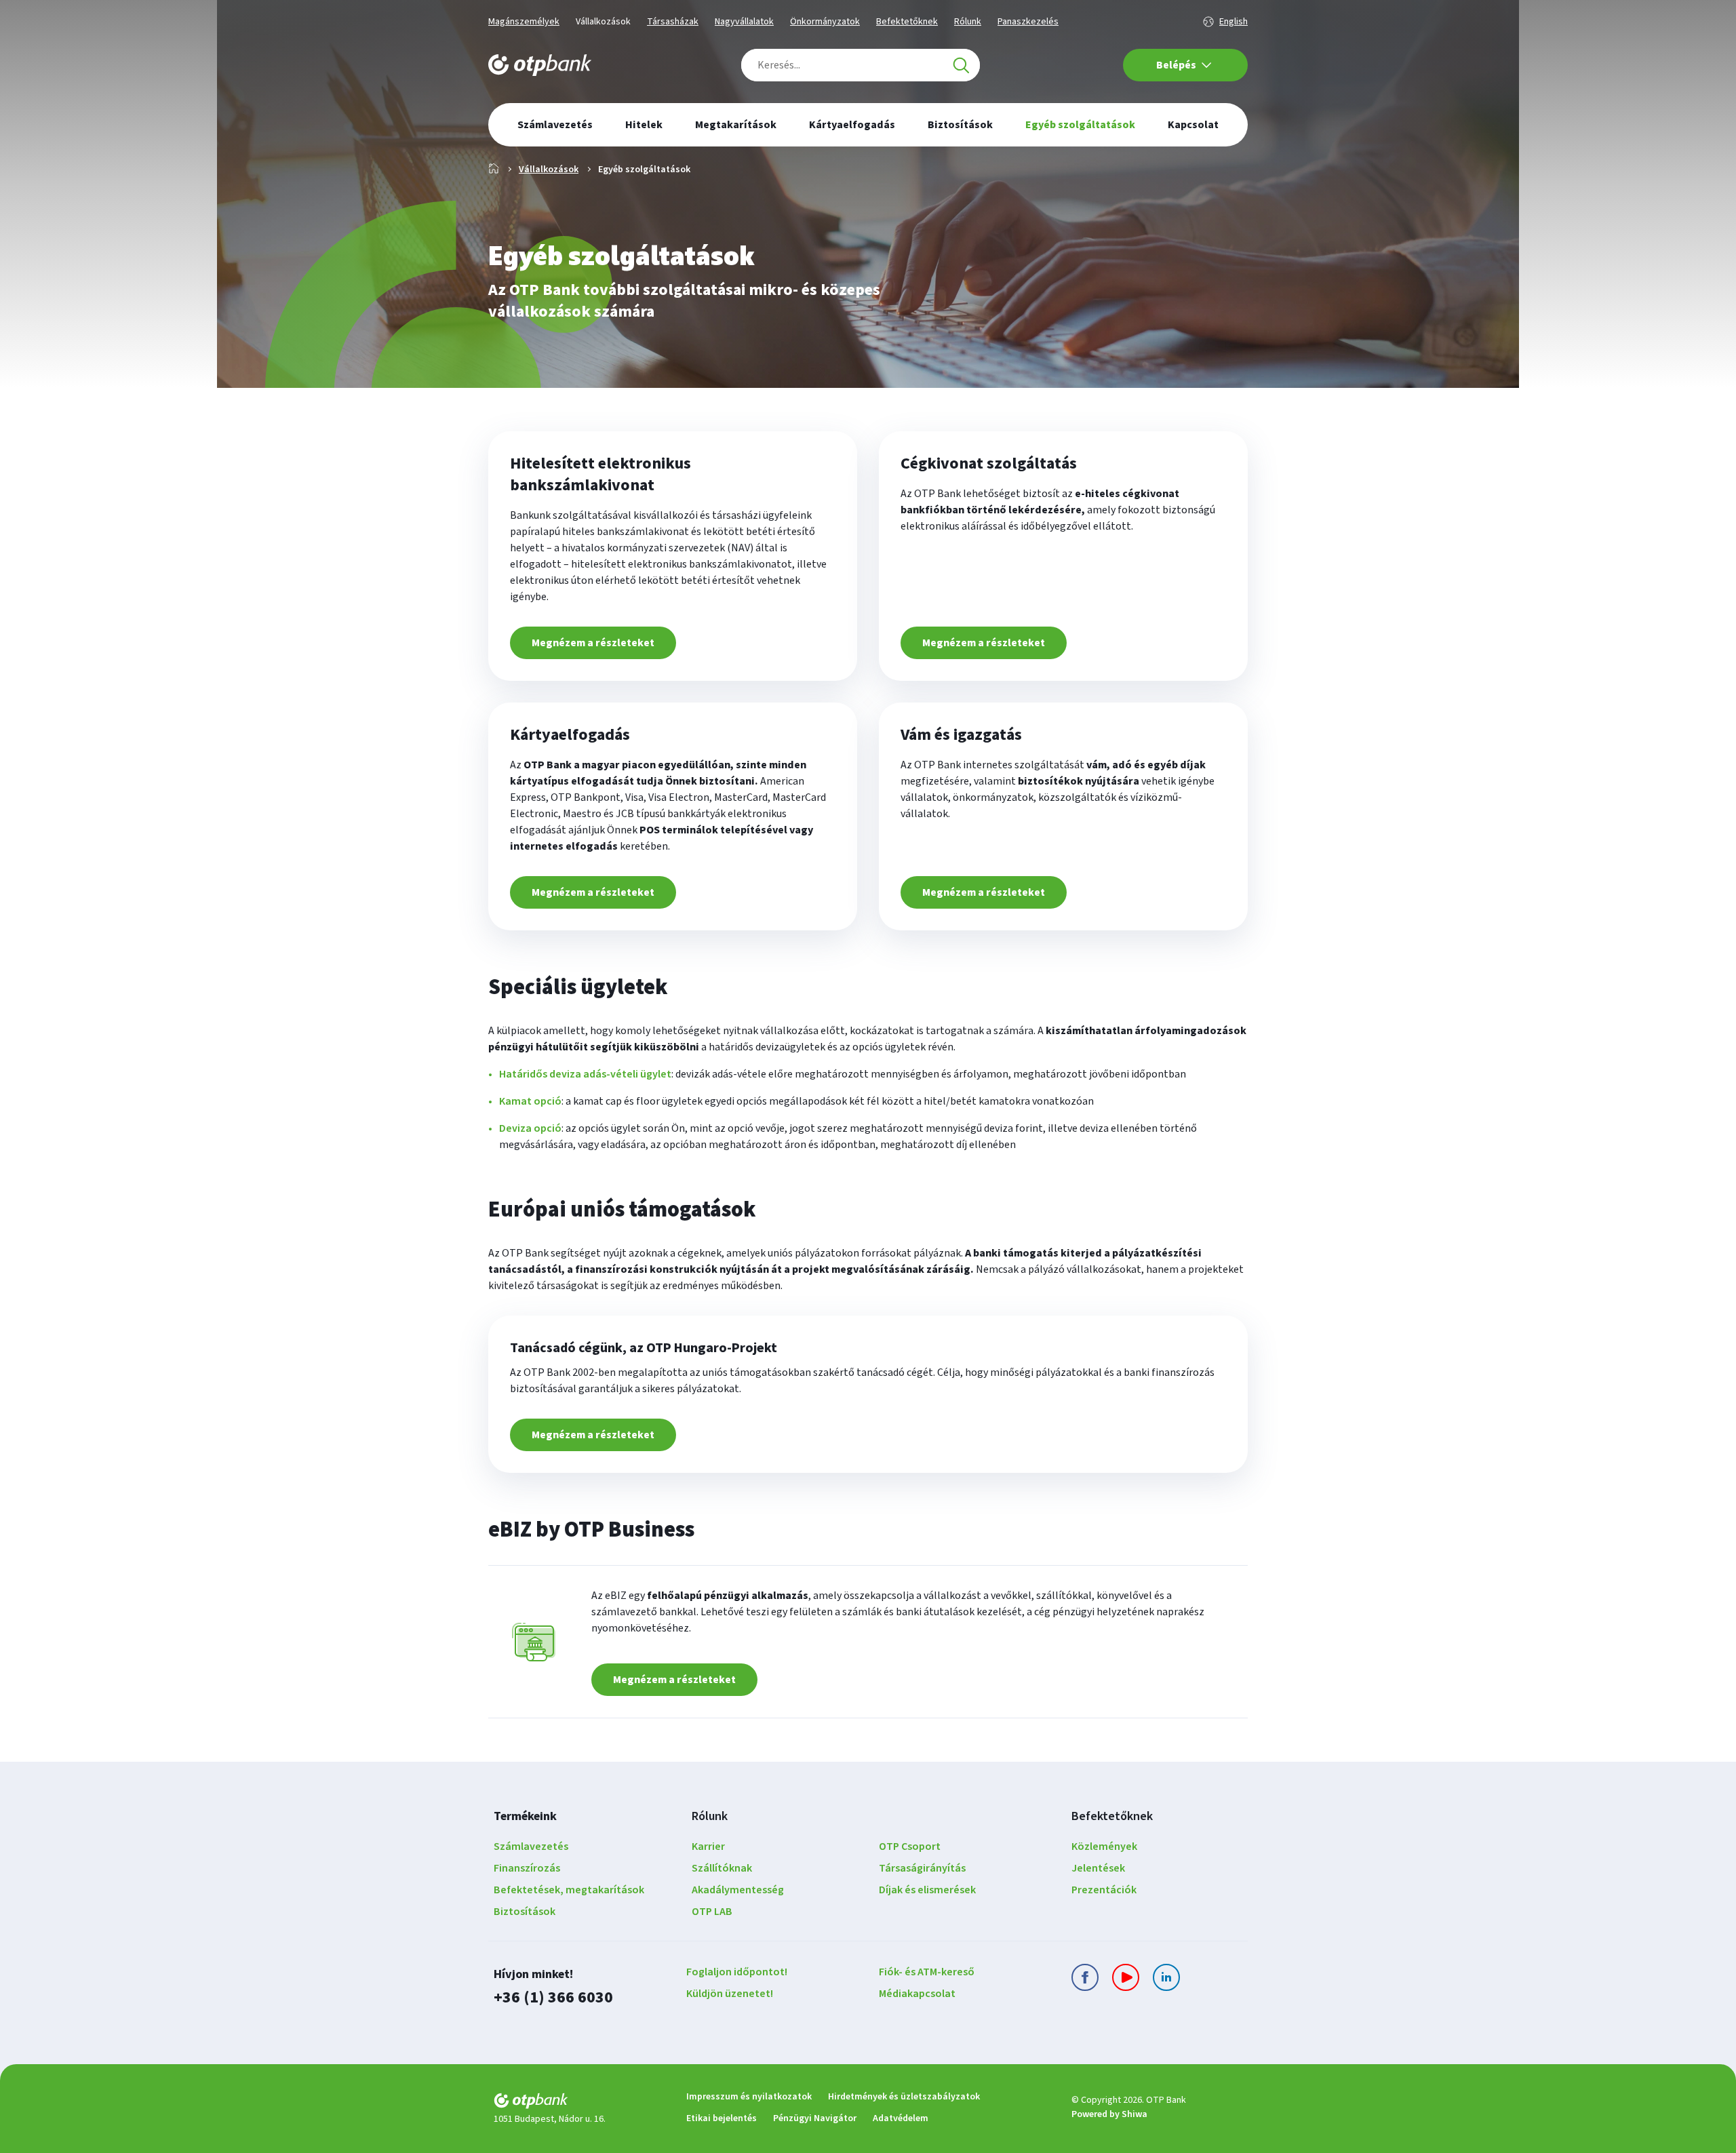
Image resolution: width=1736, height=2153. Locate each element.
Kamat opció (530, 1101)
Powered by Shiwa (1109, 2114)
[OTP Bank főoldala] (540, 65)
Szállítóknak (722, 1868)
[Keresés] (961, 65)
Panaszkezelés (1028, 22)
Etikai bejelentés (722, 2118)
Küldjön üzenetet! (730, 1994)
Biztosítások (525, 1912)
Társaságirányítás (922, 1868)
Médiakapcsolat (917, 1994)
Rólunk (968, 22)
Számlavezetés (531, 1846)
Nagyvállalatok (744, 22)
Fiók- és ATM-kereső (927, 1972)
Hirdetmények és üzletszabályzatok (904, 2097)
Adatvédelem (901, 2118)
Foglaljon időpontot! (737, 1972)
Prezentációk (1104, 1890)
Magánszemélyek (524, 22)
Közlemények (1104, 1846)
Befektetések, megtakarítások (569, 1890)
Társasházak (673, 22)
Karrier (708, 1846)
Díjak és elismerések (927, 1890)
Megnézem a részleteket (593, 643)
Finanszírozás (527, 1868)
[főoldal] (579, 2103)
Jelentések (1098, 1868)
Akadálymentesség (738, 1890)
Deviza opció (530, 1128)
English (1234, 22)
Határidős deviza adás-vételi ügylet (585, 1074)
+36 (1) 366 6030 (553, 1997)
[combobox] (861, 65)
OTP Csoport (910, 1846)
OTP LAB (712, 1912)
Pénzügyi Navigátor (815, 2118)
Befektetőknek (907, 22)
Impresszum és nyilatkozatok (749, 2097)
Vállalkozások (603, 22)
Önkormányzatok (825, 22)
